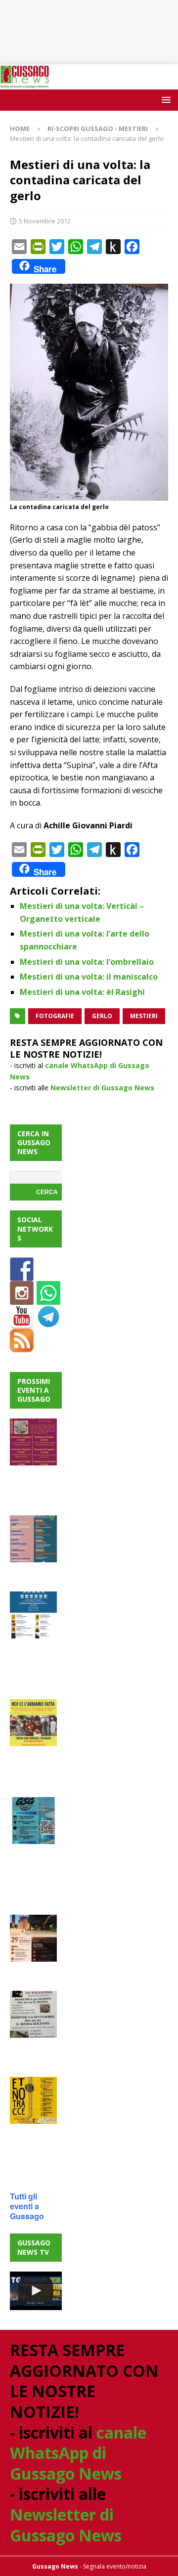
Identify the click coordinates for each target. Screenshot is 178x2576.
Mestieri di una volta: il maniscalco (89, 977)
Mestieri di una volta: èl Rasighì (82, 992)
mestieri (144, 1016)
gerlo (102, 1016)
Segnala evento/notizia (115, 2566)
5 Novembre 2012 (45, 221)
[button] (164, 100)
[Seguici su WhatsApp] (48, 1299)
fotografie (55, 1016)
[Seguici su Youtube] (22, 1322)
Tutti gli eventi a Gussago (27, 2206)
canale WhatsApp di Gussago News (78, 2453)
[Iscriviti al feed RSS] (22, 1346)
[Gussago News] (25, 83)
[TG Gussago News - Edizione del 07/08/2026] (36, 2291)
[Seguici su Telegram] (48, 1322)
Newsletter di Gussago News (102, 1088)
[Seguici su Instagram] (22, 1299)
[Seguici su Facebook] (22, 1275)
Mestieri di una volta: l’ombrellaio (87, 962)
